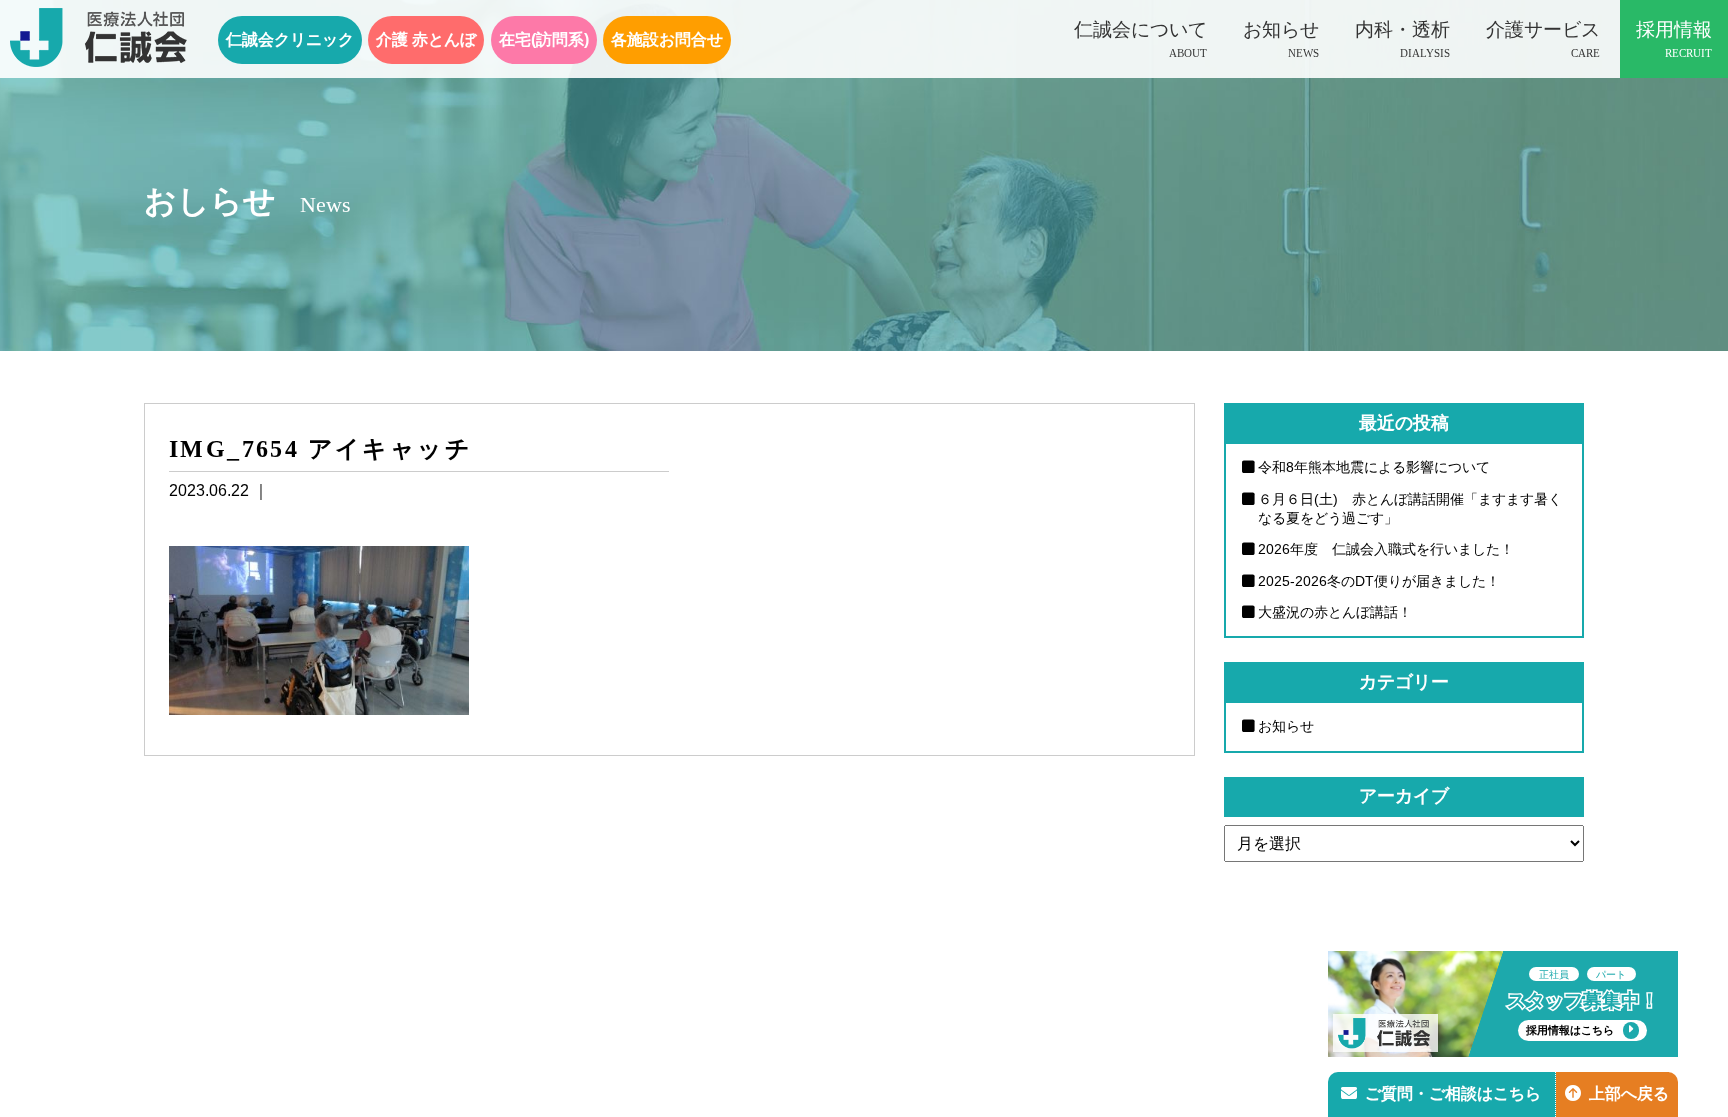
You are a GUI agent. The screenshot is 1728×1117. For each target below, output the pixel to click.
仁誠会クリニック (290, 39)
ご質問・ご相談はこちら (1453, 1093)
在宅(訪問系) (544, 39)
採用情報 (1674, 39)
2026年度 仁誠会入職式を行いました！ (1386, 549)
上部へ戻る (1629, 1093)
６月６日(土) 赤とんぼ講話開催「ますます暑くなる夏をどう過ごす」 (1410, 508)
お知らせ (1281, 39)
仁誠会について (1140, 39)
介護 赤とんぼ (426, 39)
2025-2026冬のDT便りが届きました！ (1379, 581)
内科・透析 (1402, 39)
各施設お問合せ (667, 39)
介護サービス (1543, 39)
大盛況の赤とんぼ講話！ (1335, 612)
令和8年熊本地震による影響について (1374, 467)
